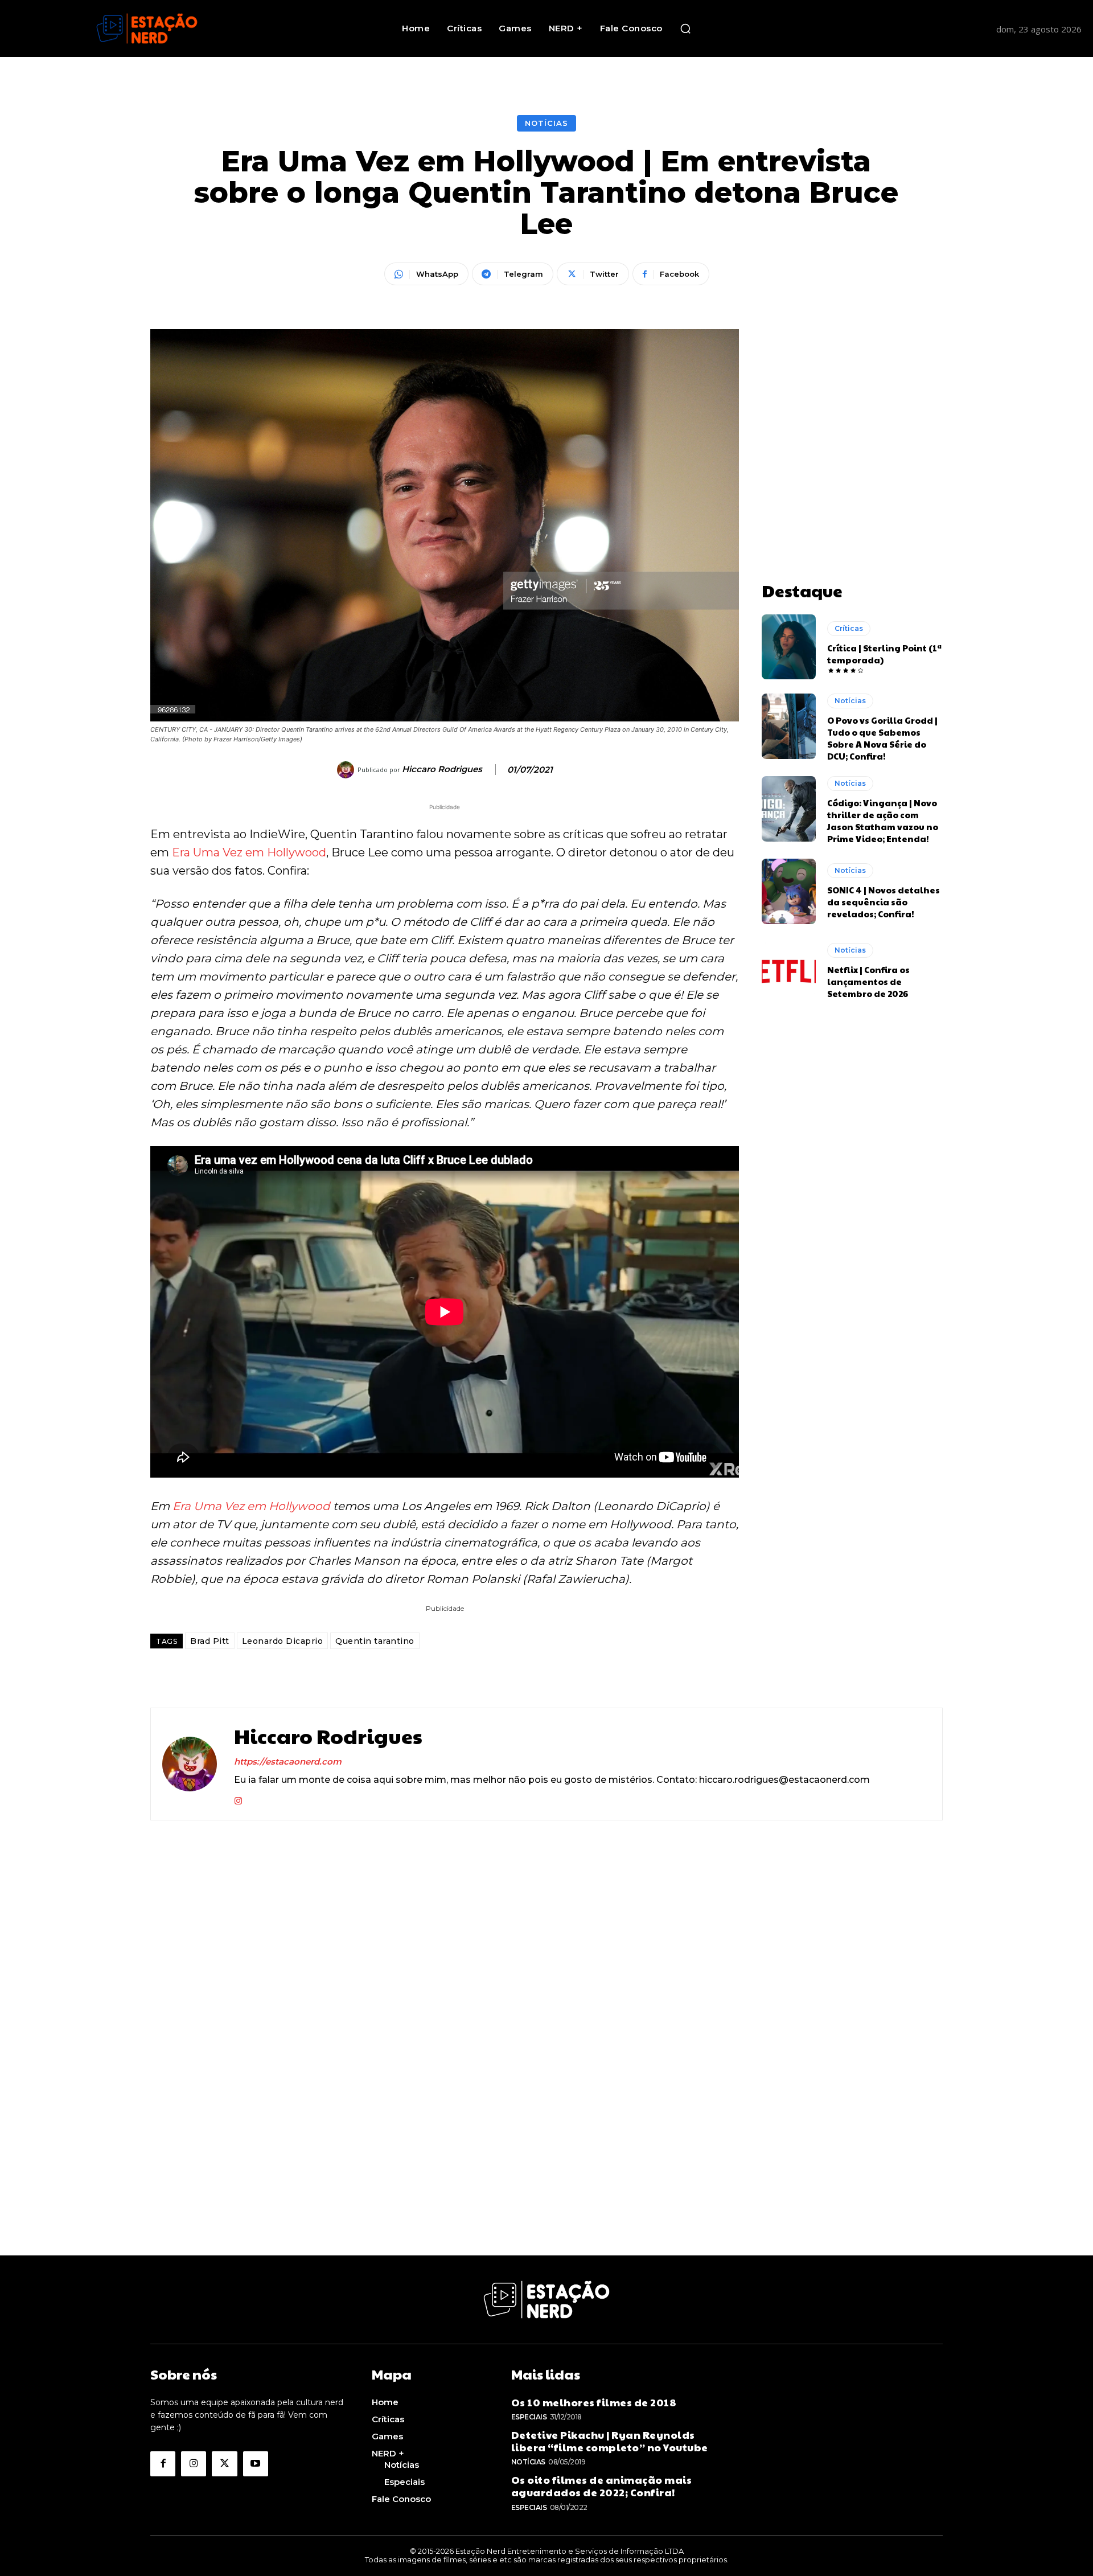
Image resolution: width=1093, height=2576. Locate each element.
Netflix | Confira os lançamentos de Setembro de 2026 (868, 981)
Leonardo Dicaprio (283, 1641)
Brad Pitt (210, 1641)
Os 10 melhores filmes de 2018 (594, 2402)
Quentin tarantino (375, 1641)
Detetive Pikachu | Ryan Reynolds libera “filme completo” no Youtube (610, 2441)
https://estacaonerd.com (288, 1761)
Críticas (849, 628)
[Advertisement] (852, 400)
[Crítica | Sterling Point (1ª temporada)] (789, 647)
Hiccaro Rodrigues (442, 769)
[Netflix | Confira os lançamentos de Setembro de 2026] (789, 971)
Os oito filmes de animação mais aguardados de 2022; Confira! (602, 2486)
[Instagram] (238, 1798)
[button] (685, 28)
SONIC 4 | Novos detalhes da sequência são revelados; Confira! (884, 902)
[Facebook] (163, 2464)
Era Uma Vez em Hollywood (249, 852)
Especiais (529, 2417)
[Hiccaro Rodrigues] (347, 770)
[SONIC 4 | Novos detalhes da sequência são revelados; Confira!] (789, 891)
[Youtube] (256, 2464)
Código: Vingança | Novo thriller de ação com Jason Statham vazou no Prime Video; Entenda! (883, 821)
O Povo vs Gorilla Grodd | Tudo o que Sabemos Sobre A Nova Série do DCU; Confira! (882, 738)
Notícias (546, 123)
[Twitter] (224, 2464)
